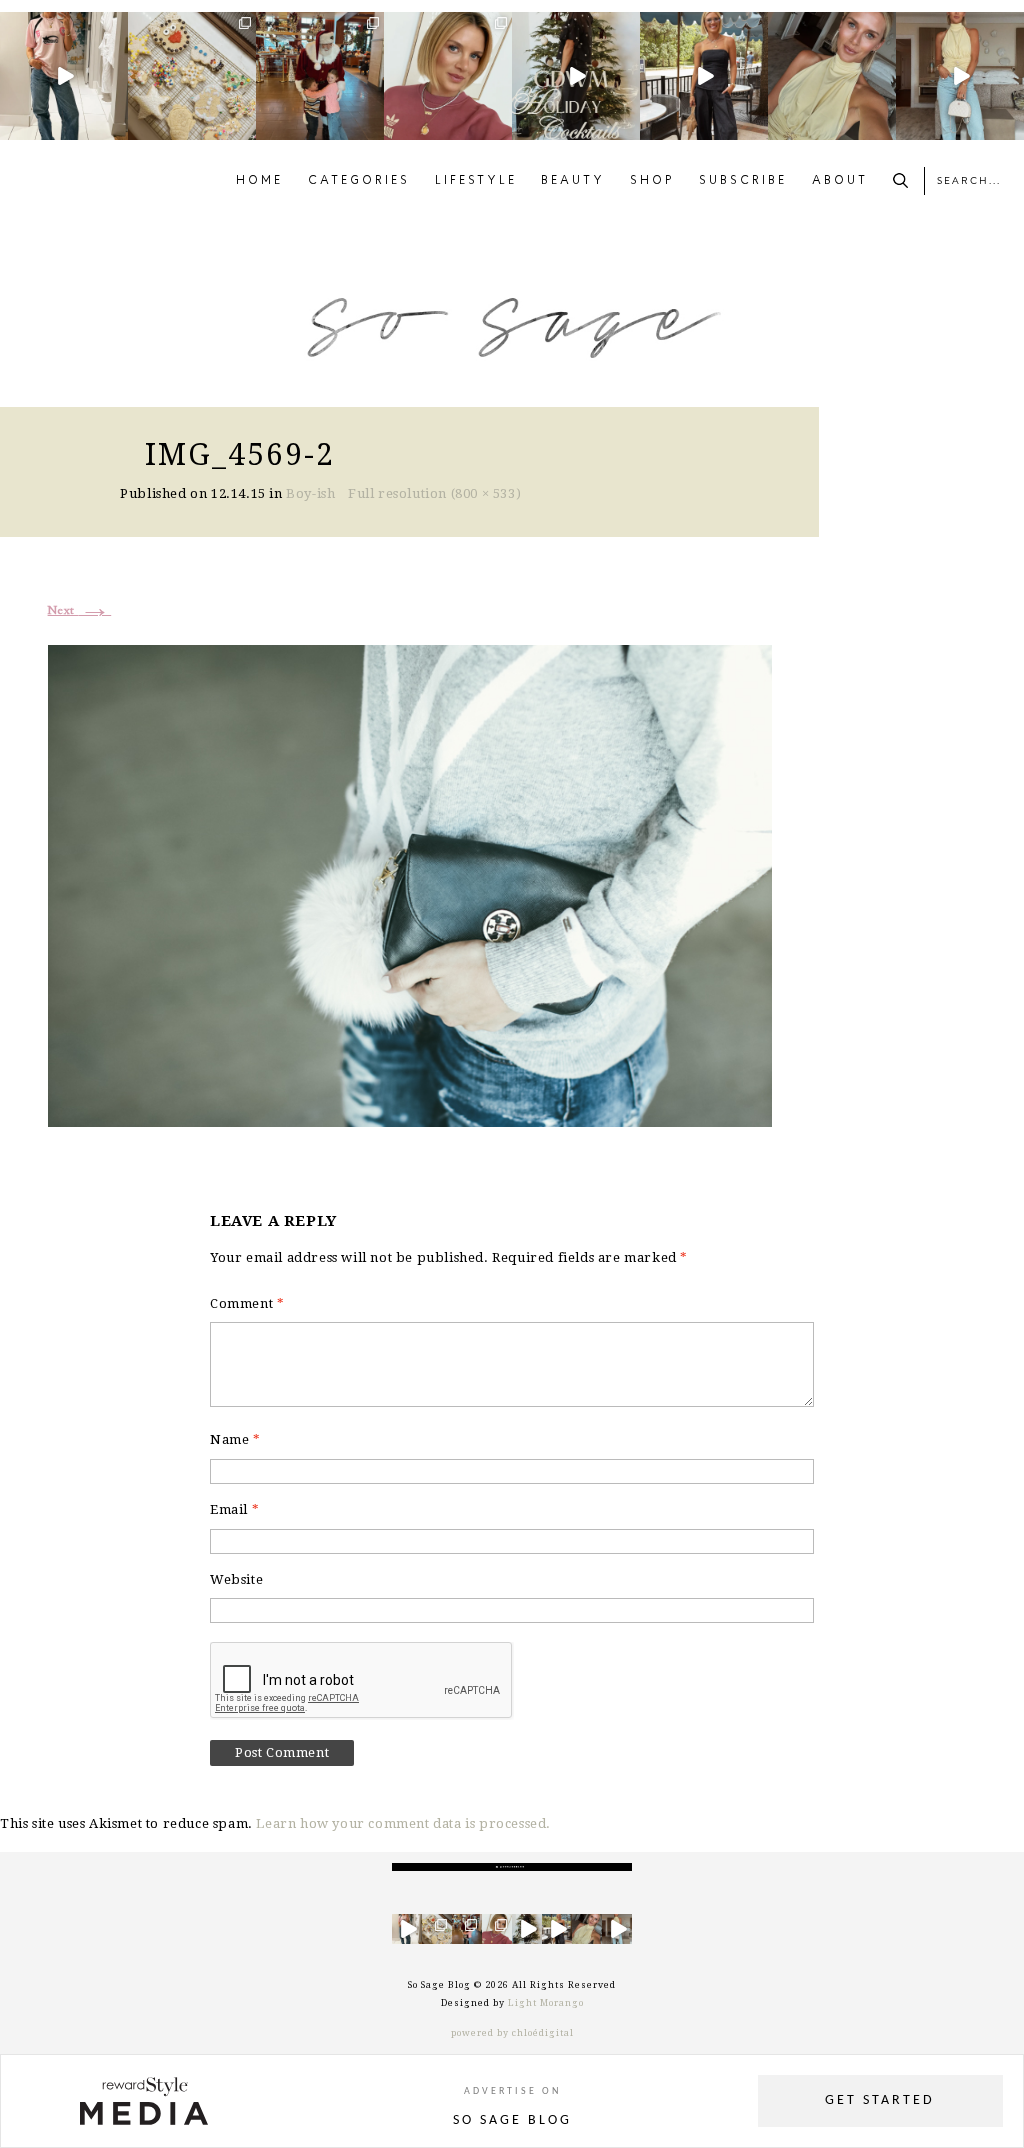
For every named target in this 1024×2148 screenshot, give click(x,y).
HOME (259, 181)
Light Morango (546, 2003)
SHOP (652, 181)
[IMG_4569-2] (410, 884)
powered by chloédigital (512, 2033)
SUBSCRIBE (743, 181)
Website (236, 1579)
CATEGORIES (359, 181)
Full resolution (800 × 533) (434, 493)
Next (80, 611)
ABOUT (840, 181)
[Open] (64, 76)
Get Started (880, 2100)
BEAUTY (573, 181)
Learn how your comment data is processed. (403, 1823)
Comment (247, 1303)
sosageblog (62, 27)
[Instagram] (116, 128)
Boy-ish (310, 493)
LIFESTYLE (476, 181)
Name (235, 1439)
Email (234, 1509)
